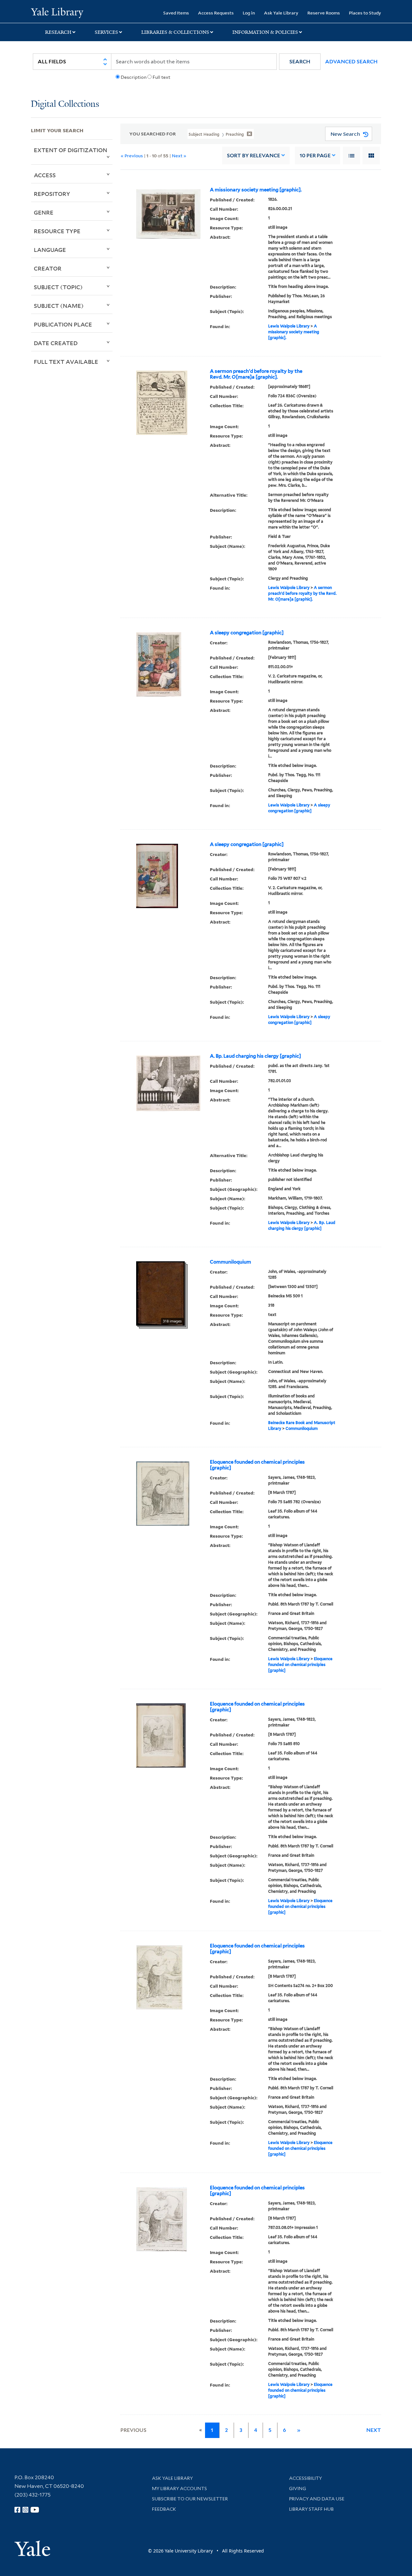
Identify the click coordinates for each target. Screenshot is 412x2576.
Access (45, 175)
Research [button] (58, 32)
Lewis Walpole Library (289, 326)
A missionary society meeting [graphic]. (256, 190)
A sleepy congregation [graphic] (247, 633)
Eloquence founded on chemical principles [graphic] (257, 1465)
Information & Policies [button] (265, 32)
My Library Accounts (179, 2489)
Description (134, 77)
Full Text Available (66, 362)
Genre (44, 212)
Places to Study (365, 13)
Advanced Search (351, 62)
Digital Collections (65, 104)
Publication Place (63, 324)
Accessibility (305, 2478)
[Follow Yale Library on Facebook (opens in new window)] (17, 2510)
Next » (179, 156)
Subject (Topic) (58, 287)
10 (315, 156)
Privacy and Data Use (317, 2499)
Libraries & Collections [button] (175, 32)
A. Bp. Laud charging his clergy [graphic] (255, 1056)
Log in (249, 13)
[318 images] (160, 1293)
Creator (48, 268)
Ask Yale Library (281, 13)
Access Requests (216, 13)
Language (50, 250)
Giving (298, 2489)
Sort (253, 156)
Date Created (56, 343)
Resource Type (57, 231)
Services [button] (106, 32)
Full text (161, 77)
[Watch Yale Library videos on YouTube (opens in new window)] (35, 2510)
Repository (52, 194)
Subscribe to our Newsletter (190, 2499)
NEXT (374, 2430)
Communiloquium (230, 1262)
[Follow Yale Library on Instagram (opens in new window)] (25, 2510)
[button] (300, 62)
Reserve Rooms (324, 13)
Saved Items (176, 13)
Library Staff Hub (311, 2509)
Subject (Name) (59, 306)
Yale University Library (57, 12)
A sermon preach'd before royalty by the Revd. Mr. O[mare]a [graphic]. (256, 374)
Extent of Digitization (70, 150)
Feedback (164, 2509)
